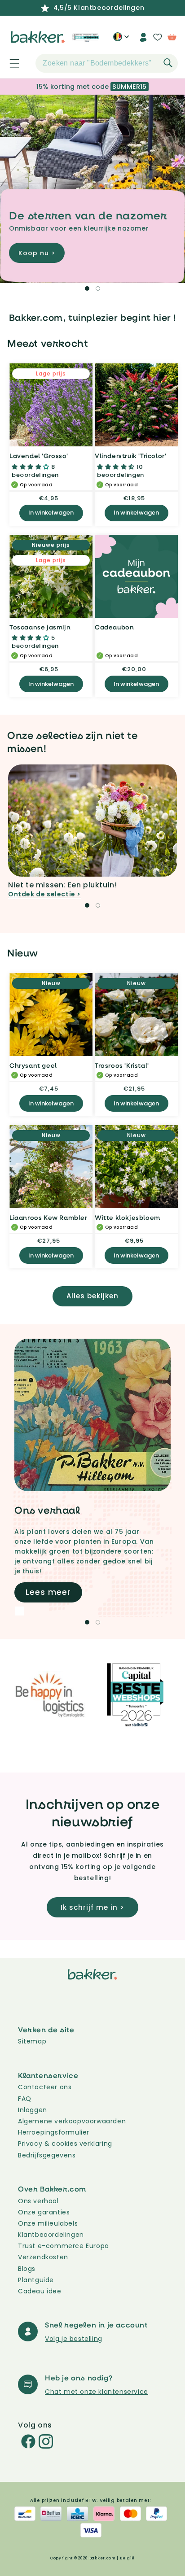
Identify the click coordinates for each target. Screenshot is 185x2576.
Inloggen (33, 2110)
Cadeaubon (114, 627)
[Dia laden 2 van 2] (98, 288)
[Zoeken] (168, 63)
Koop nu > (37, 253)
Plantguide (36, 2280)
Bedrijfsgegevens (47, 2155)
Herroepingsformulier (54, 2132)
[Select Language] (121, 40)
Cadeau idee (40, 2291)
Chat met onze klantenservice (97, 2392)
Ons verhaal (38, 2201)
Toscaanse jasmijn (40, 627)
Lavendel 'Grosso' (39, 456)
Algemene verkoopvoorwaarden (72, 2121)
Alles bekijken (92, 1296)
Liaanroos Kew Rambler (48, 1217)
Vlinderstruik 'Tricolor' (130, 456)
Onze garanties (44, 2212)
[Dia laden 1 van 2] (87, 288)
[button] (9, 63)
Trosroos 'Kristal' (122, 1065)
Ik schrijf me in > (92, 1907)
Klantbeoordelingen (51, 2235)
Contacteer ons (45, 2087)
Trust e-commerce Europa (64, 2246)
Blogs (27, 2269)
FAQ (25, 2099)
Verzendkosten (43, 2257)
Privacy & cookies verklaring (65, 2144)
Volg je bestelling (74, 2339)
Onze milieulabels (48, 2223)
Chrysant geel (33, 1065)
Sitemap (32, 2041)
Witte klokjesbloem (128, 1217)
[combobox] (107, 63)
